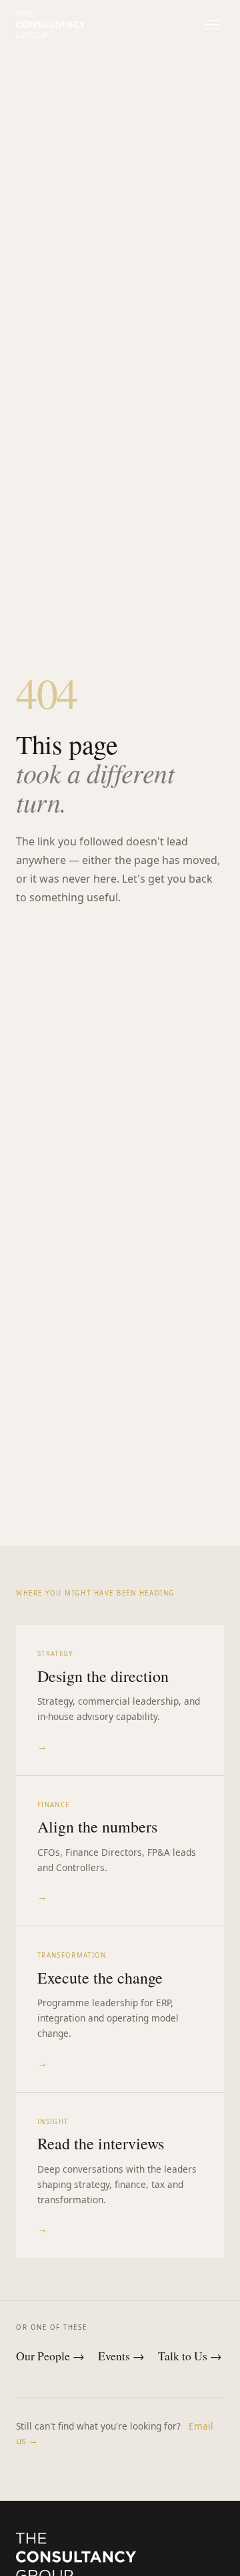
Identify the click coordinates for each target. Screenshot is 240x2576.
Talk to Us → (190, 2356)
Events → (121, 2356)
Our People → (50, 2356)
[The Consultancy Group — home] (51, 25)
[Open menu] (212, 24)
